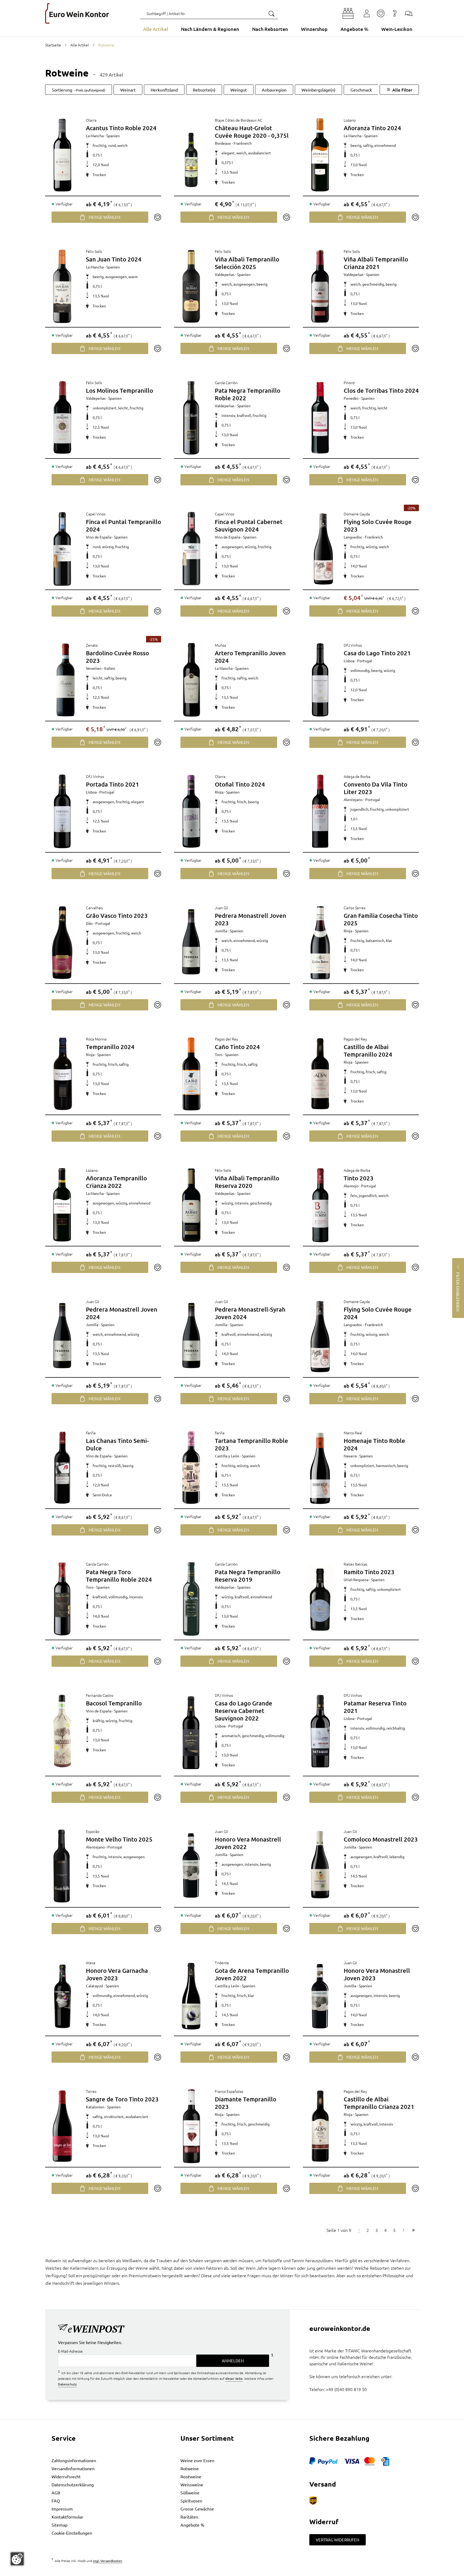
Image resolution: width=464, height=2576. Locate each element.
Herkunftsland (164, 90)
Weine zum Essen (197, 2460)
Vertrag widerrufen (338, 2540)
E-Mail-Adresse (70, 2351)
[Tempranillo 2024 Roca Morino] (62, 1074)
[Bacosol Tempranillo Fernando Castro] (62, 1731)
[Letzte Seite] (414, 2230)
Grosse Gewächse (197, 2509)
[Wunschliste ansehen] (381, 13)
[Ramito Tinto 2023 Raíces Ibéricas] (320, 1599)
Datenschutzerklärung (73, 2484)
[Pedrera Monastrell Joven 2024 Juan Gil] (62, 1336)
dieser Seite (234, 2378)
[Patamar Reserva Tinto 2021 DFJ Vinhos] (320, 1731)
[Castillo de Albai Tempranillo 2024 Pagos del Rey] (320, 1074)
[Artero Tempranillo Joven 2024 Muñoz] (191, 680)
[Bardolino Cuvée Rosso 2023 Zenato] (66, 680)
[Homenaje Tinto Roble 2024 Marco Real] (320, 1468)
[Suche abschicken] (271, 13)
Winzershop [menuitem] (314, 29)
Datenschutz (67, 2384)
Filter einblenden (458, 1292)
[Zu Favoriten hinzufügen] (157, 217)
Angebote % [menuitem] (354, 29)
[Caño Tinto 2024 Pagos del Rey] (191, 1074)
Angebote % (192, 2525)
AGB (56, 2493)
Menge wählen (104, 217)
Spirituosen (191, 2501)
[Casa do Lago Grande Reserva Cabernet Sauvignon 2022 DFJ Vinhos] (191, 1733)
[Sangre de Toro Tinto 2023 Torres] (62, 2126)
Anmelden (233, 2361)
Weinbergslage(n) (318, 90)
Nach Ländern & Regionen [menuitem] (210, 29)
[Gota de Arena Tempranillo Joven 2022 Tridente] (191, 1996)
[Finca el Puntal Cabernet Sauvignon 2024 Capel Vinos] (191, 549)
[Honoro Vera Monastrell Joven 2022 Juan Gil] (191, 1865)
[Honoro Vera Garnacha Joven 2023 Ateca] (62, 1996)
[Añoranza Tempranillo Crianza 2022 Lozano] (62, 1205)
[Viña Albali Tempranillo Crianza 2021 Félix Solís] (320, 286)
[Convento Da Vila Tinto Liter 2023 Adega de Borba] (320, 811)
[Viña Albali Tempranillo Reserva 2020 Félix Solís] (191, 1205)
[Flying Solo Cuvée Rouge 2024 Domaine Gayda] (320, 1336)
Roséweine (191, 2476)
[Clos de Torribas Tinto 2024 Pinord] (320, 417)
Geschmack (361, 90)
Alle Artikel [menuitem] (156, 29)
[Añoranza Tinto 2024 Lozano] (320, 155)
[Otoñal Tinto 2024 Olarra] (191, 811)
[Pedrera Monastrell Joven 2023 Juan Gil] (191, 942)
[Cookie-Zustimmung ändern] (17, 2559)
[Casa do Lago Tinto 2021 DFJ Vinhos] (320, 680)
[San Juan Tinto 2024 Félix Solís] (62, 286)
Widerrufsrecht (66, 2476)
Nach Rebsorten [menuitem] (270, 29)
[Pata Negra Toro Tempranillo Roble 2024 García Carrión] (62, 1599)
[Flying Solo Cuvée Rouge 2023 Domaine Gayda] (323, 549)
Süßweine (190, 2493)
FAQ (56, 2501)
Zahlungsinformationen (74, 2460)
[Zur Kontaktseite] (409, 13)
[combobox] (209, 13)
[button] (348, 13)
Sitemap (59, 2525)
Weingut (239, 90)
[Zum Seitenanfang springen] (232, 2572)
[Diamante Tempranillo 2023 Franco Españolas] (191, 2126)
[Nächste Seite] (403, 2230)
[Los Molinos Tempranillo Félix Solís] (62, 417)
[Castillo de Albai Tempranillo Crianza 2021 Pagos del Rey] (320, 2126)
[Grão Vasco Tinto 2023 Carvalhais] (62, 943)
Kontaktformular (67, 2517)
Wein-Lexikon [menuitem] (397, 29)
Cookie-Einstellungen (72, 2533)
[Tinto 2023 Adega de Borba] (320, 1205)
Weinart (128, 90)
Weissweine (192, 2484)
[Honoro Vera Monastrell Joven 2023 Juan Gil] (320, 1996)
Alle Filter (402, 90)
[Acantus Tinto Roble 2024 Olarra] (62, 155)
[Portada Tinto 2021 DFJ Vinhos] (62, 811)
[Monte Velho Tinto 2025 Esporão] (62, 1866)
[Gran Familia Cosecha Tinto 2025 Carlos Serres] (320, 943)
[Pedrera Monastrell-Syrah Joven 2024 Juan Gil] (191, 1336)
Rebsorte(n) (204, 90)
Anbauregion (274, 90)
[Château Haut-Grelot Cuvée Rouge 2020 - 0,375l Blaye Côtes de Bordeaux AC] (191, 155)
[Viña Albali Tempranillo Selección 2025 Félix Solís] (191, 286)
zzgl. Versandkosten (108, 2561)
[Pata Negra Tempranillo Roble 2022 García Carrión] (191, 417)
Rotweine (190, 2468)
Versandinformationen (73, 2468)
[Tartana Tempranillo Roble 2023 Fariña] (191, 1468)
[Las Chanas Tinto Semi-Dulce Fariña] (62, 1468)
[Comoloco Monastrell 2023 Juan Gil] (320, 1865)
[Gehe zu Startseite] (77, 13)
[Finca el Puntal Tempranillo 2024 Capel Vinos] (62, 549)
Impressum (62, 2509)
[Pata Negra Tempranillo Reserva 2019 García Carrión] (191, 1599)
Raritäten (189, 2517)
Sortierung (79, 90)
